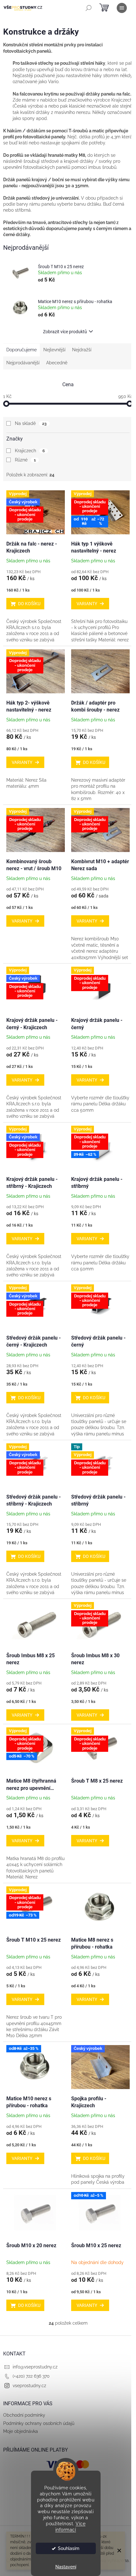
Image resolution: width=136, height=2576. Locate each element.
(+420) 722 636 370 (31, 2376)
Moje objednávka (21, 2431)
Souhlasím (69, 2548)
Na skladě (31, 423)
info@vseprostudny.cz (35, 2367)
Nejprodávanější (23, 363)
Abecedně (57, 363)
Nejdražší (82, 350)
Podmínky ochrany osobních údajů (39, 2423)
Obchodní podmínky (24, 2415)
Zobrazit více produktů (65, 332)
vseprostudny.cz (29, 2386)
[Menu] (122, 8)
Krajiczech (30, 451)
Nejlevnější (54, 350)
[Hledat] (89, 8)
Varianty (87, 604)
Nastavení (66, 2567)
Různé (25, 460)
